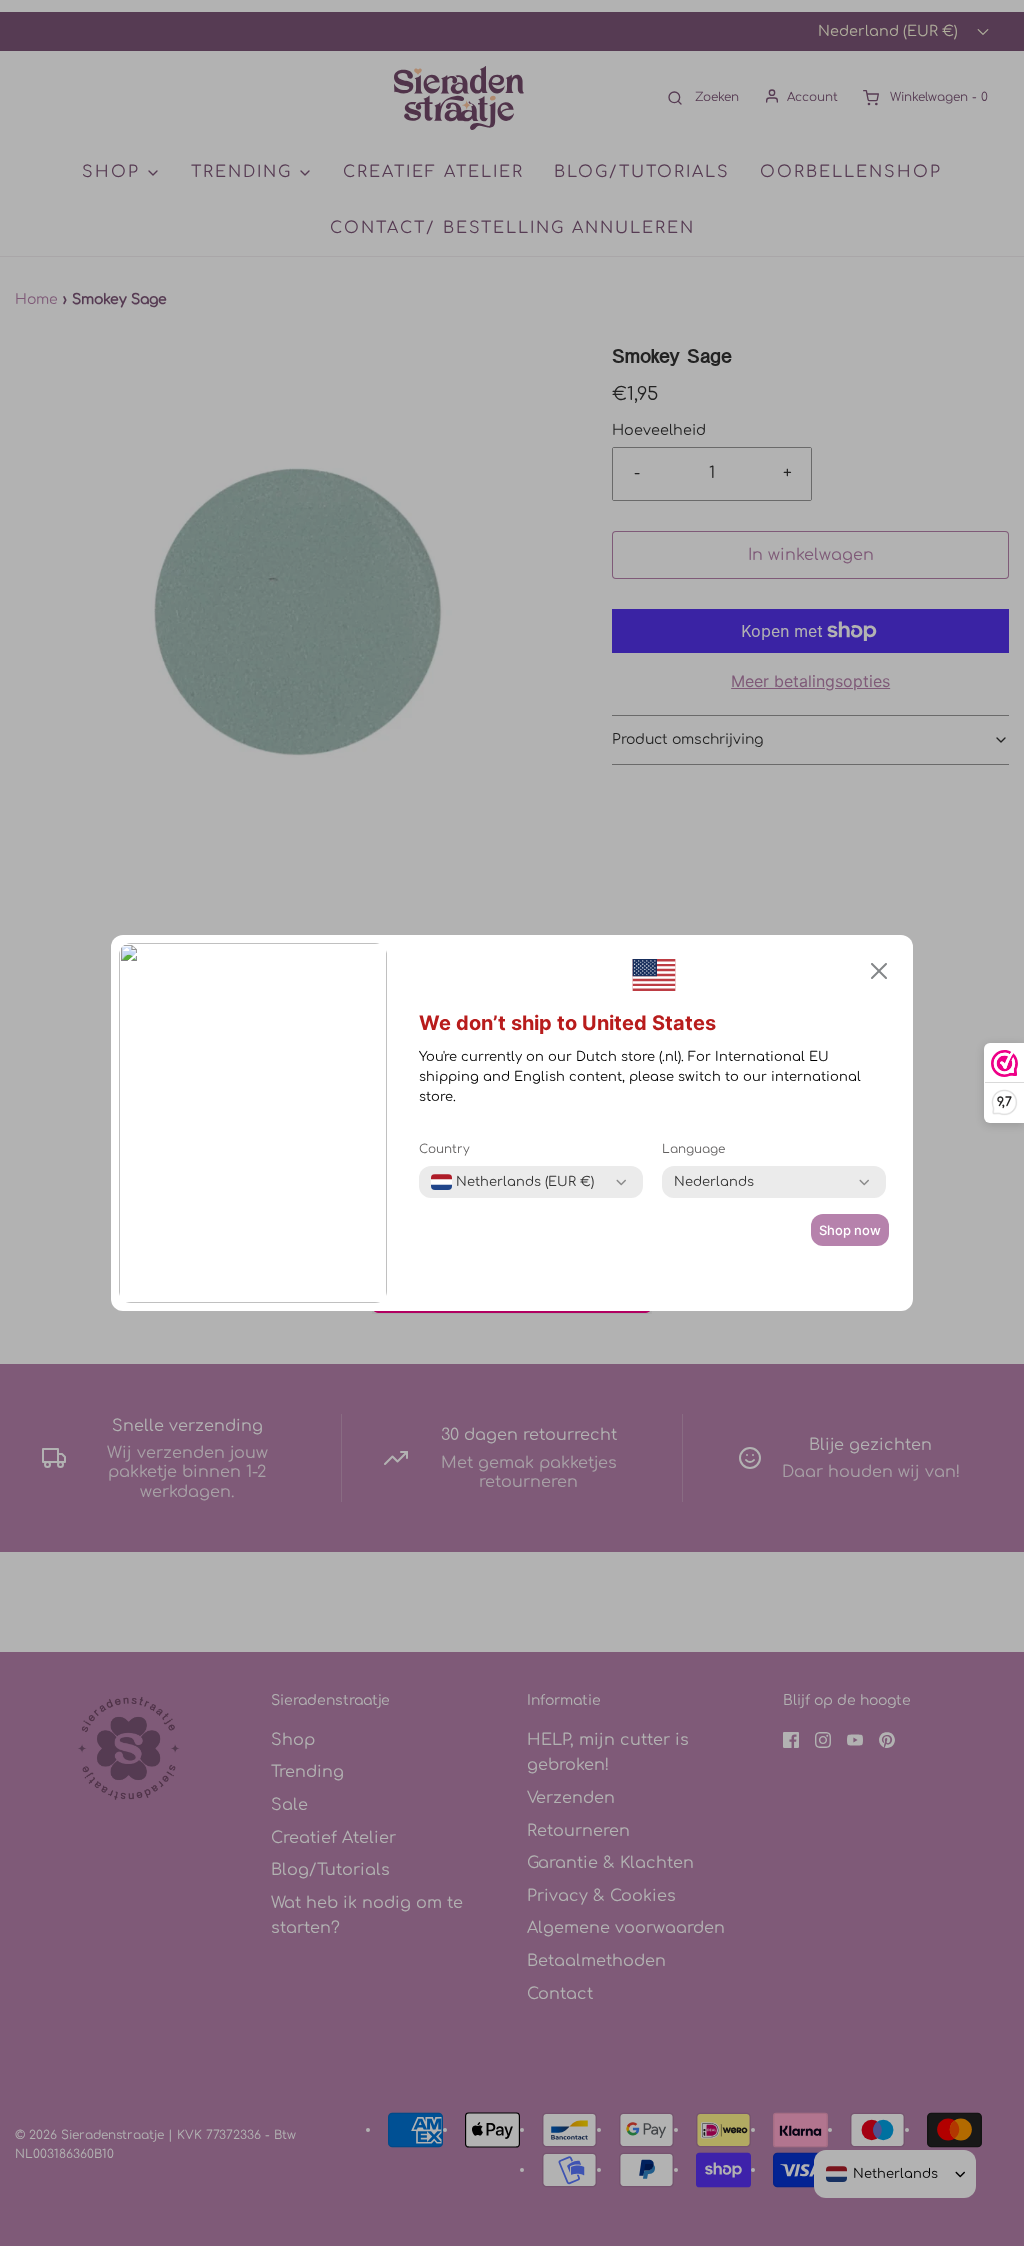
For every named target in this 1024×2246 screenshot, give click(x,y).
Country (444, 1149)
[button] (879, 971)
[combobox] (512, 1182)
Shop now (850, 1230)
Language (693, 1149)
